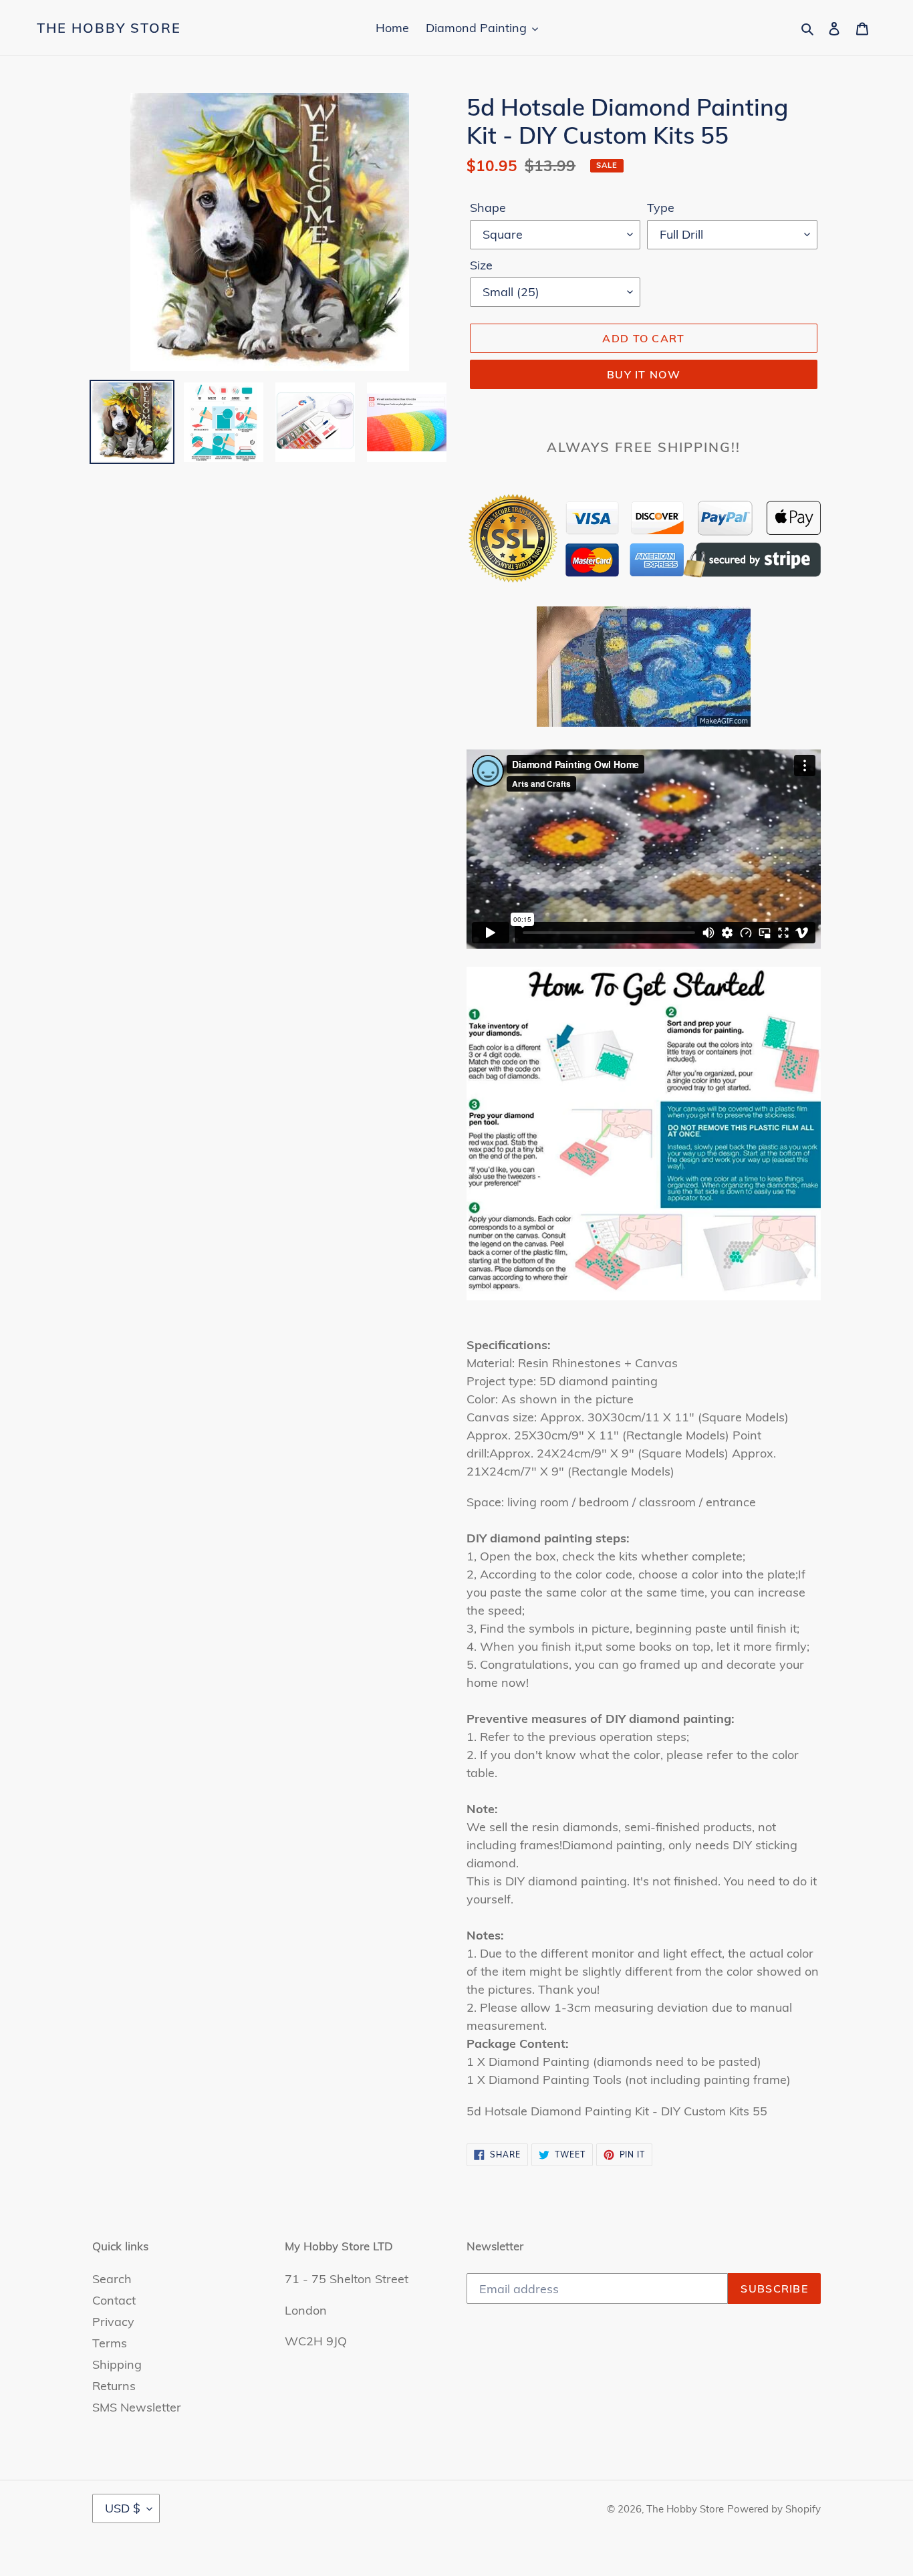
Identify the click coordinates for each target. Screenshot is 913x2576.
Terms (110, 2343)
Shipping (117, 2364)
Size (481, 265)
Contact (114, 2300)
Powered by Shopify (774, 2509)
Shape (488, 208)
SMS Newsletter (137, 2407)
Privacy (113, 2322)
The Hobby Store (109, 28)
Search (112, 2279)
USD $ (123, 2508)
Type (661, 208)
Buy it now (644, 374)
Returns (114, 2386)
